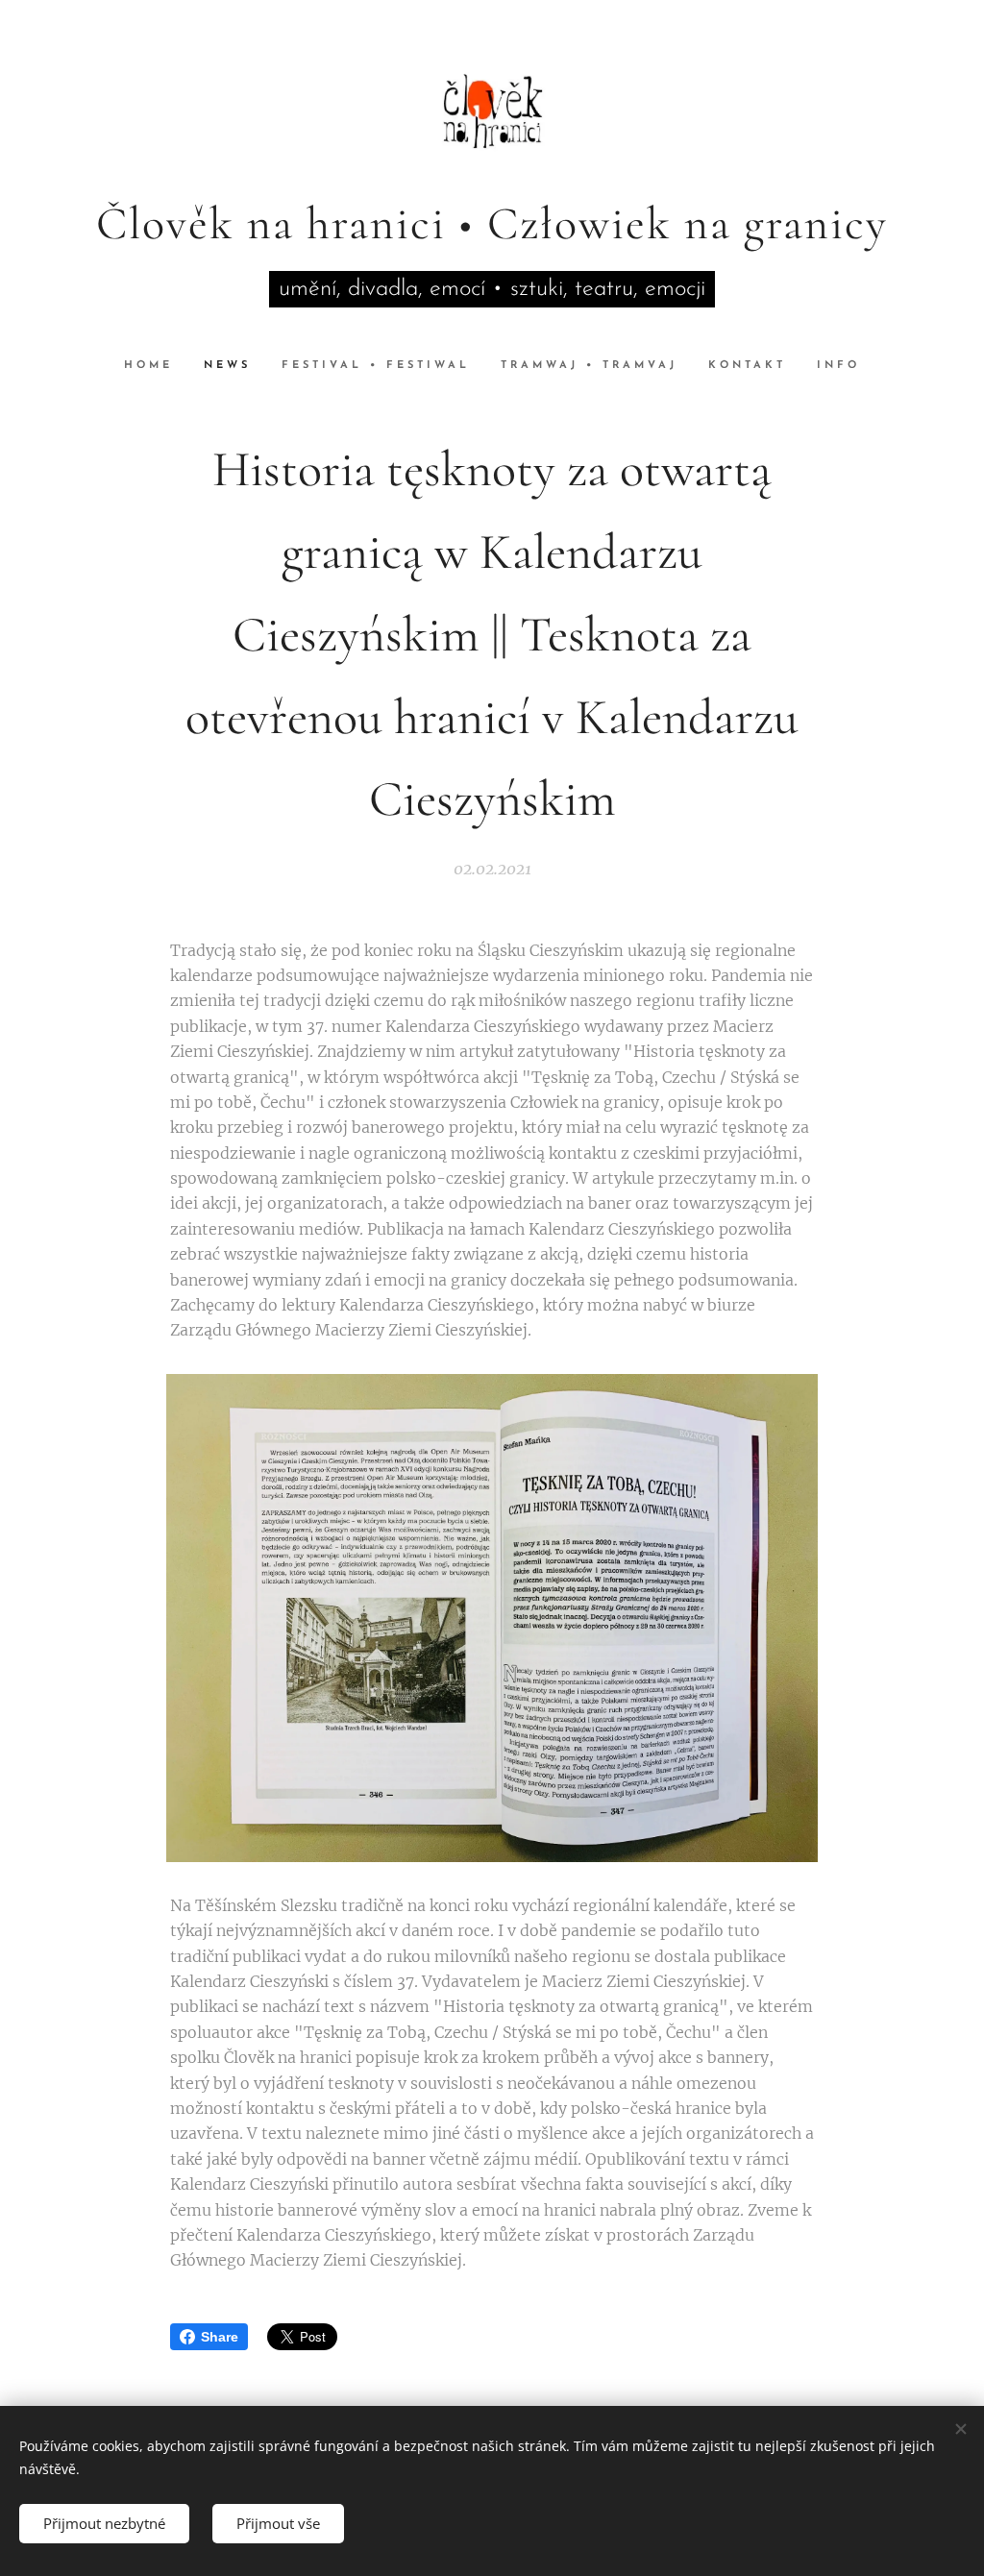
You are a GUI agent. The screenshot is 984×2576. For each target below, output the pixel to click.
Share (220, 2337)
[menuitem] (156, 366)
